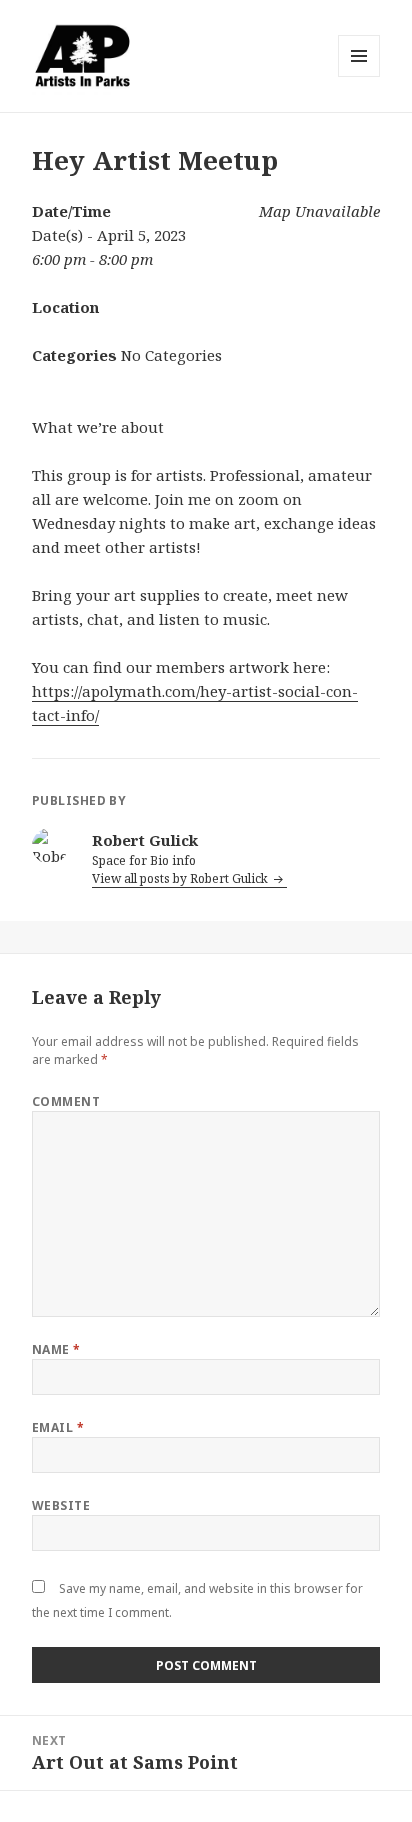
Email (58, 1427)
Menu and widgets (359, 76)
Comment (66, 1101)
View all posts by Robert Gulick (181, 878)
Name (56, 1349)
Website (61, 1505)
